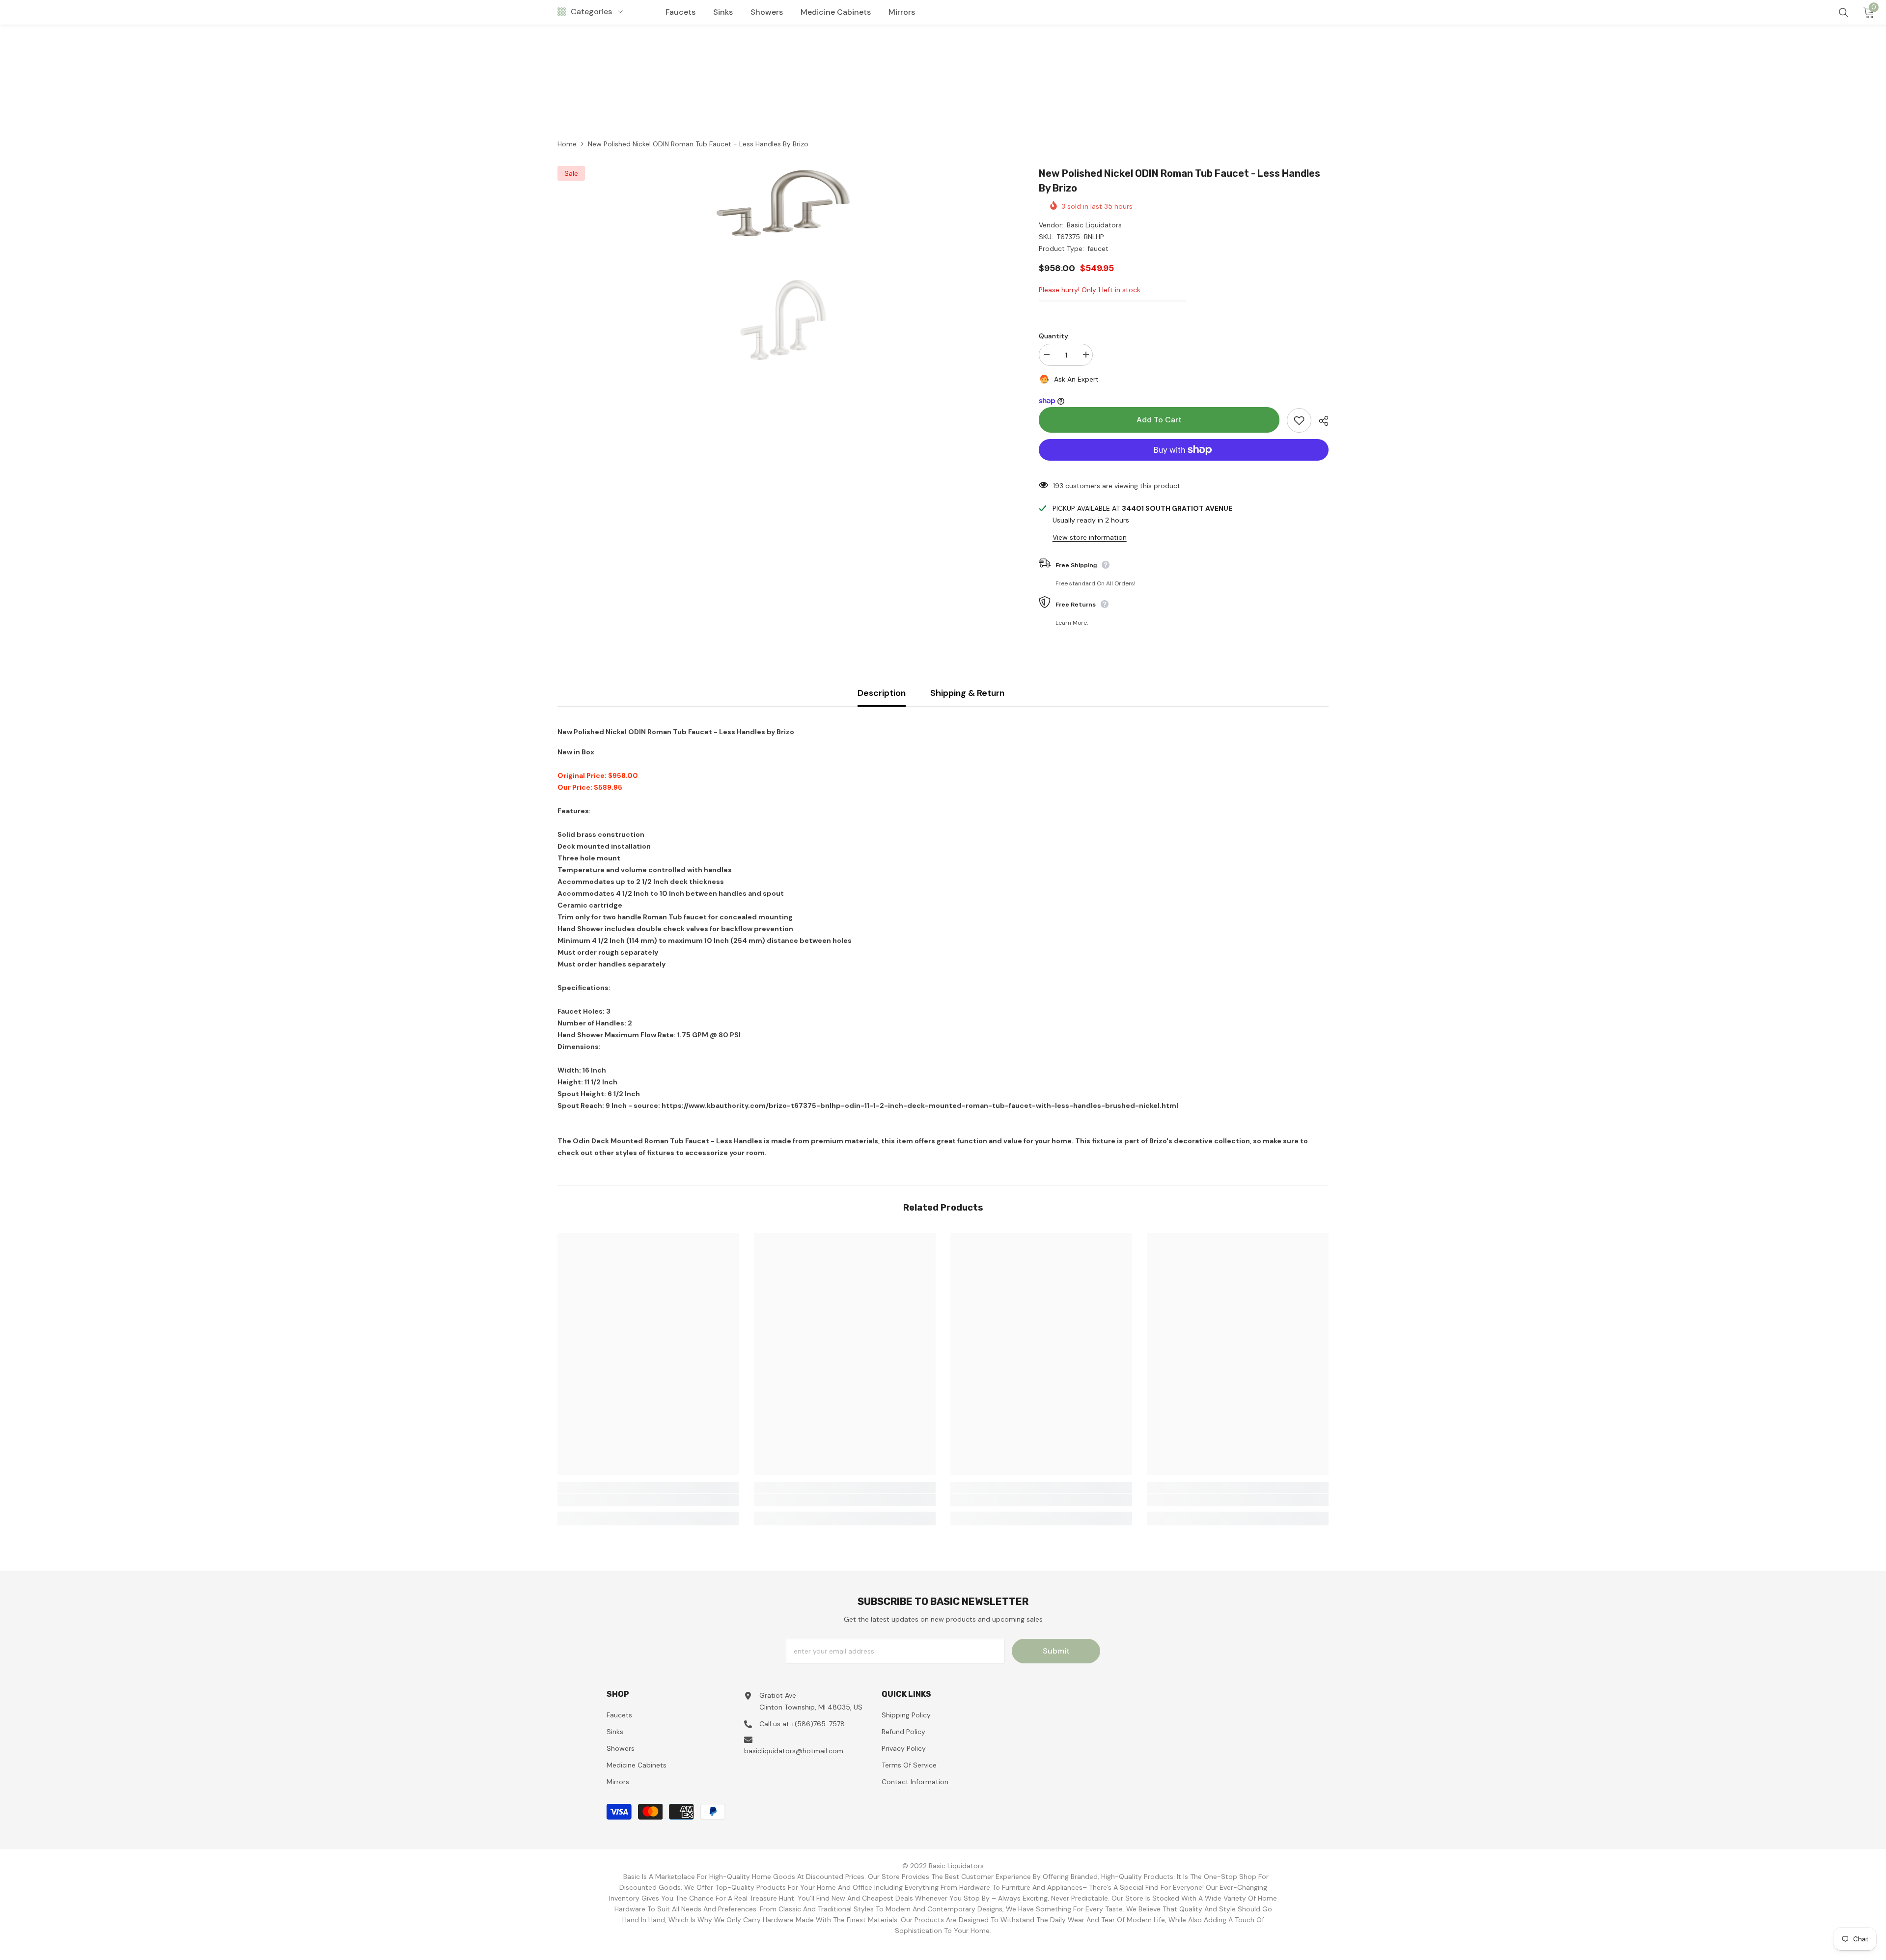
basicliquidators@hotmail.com (794, 1751)
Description (882, 693)
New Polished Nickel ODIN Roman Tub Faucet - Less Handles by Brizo (1179, 181)
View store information (1090, 537)
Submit (1056, 1651)
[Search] (1844, 13)
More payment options (1184, 467)
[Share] (1320, 421)
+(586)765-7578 (818, 1724)
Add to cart (1159, 420)
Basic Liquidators (1094, 225)
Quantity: (1054, 336)
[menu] (562, 12)
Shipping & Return (967, 693)
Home (567, 144)
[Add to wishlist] (1299, 420)
